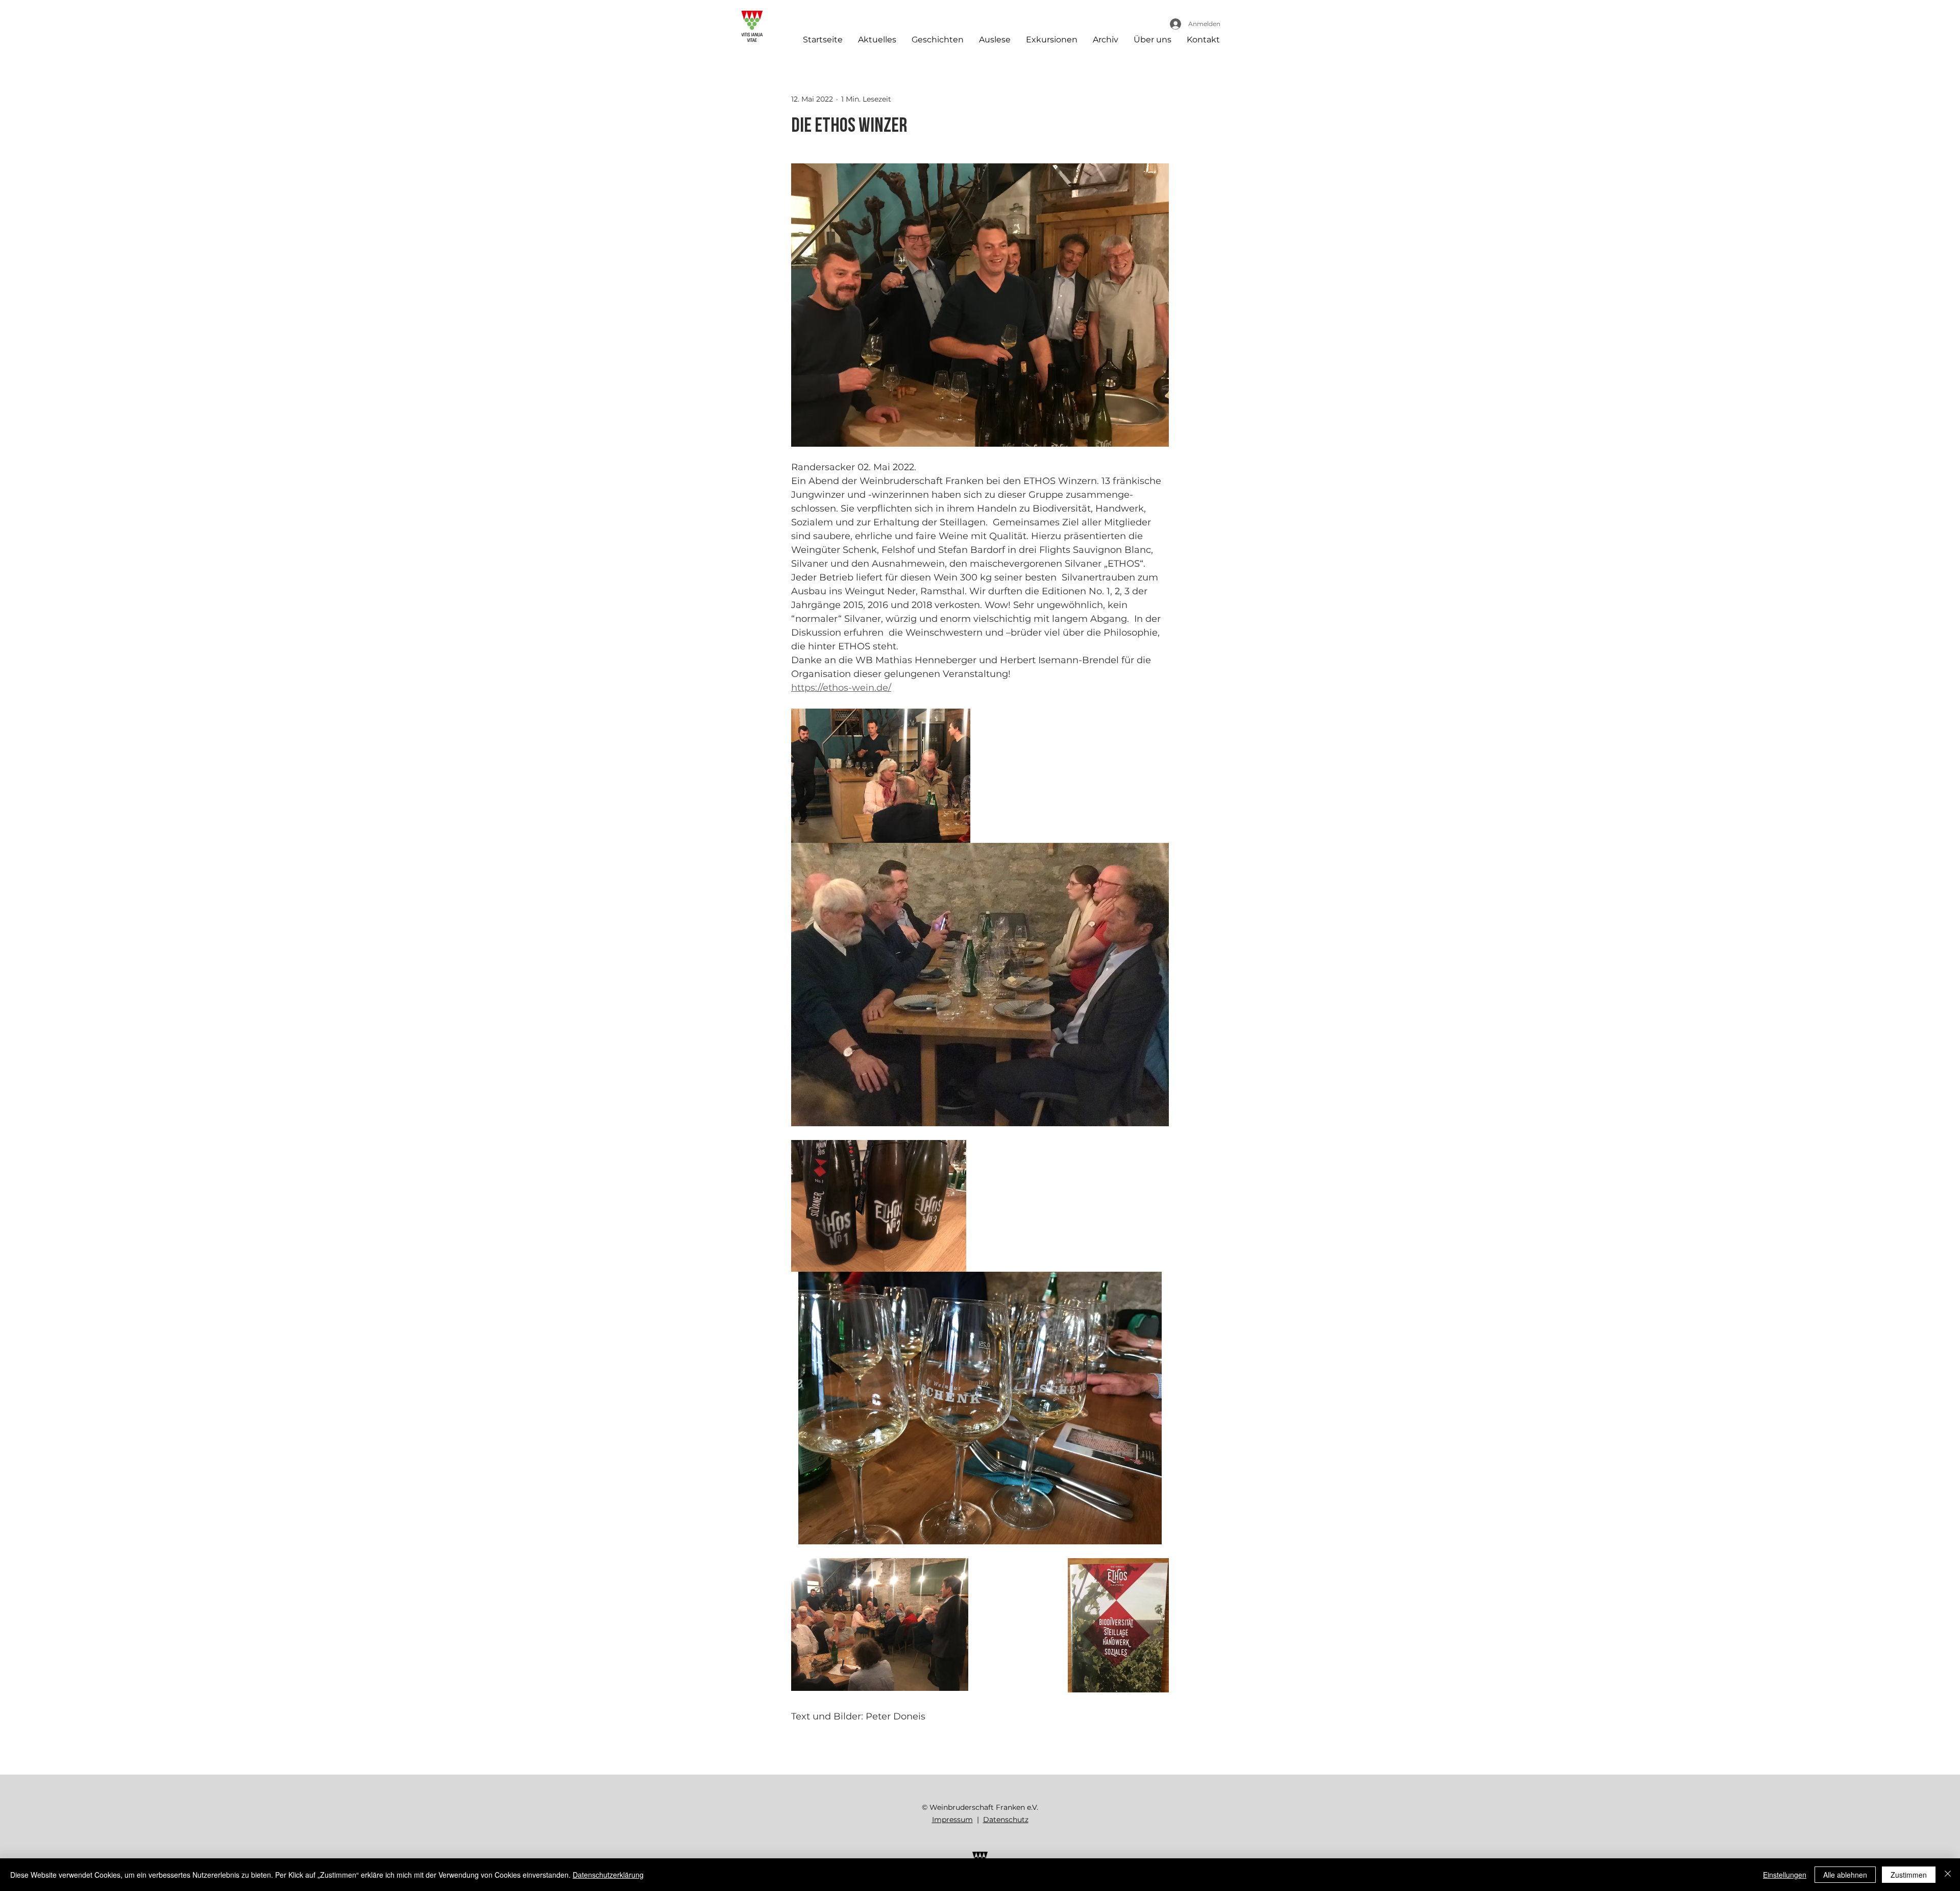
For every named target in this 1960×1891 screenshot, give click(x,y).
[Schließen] (1948, 1875)
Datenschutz (1006, 1820)
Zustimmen (1909, 1875)
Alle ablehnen (1845, 1875)
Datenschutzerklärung (608, 1875)
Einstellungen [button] (1785, 1875)
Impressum (952, 1820)
